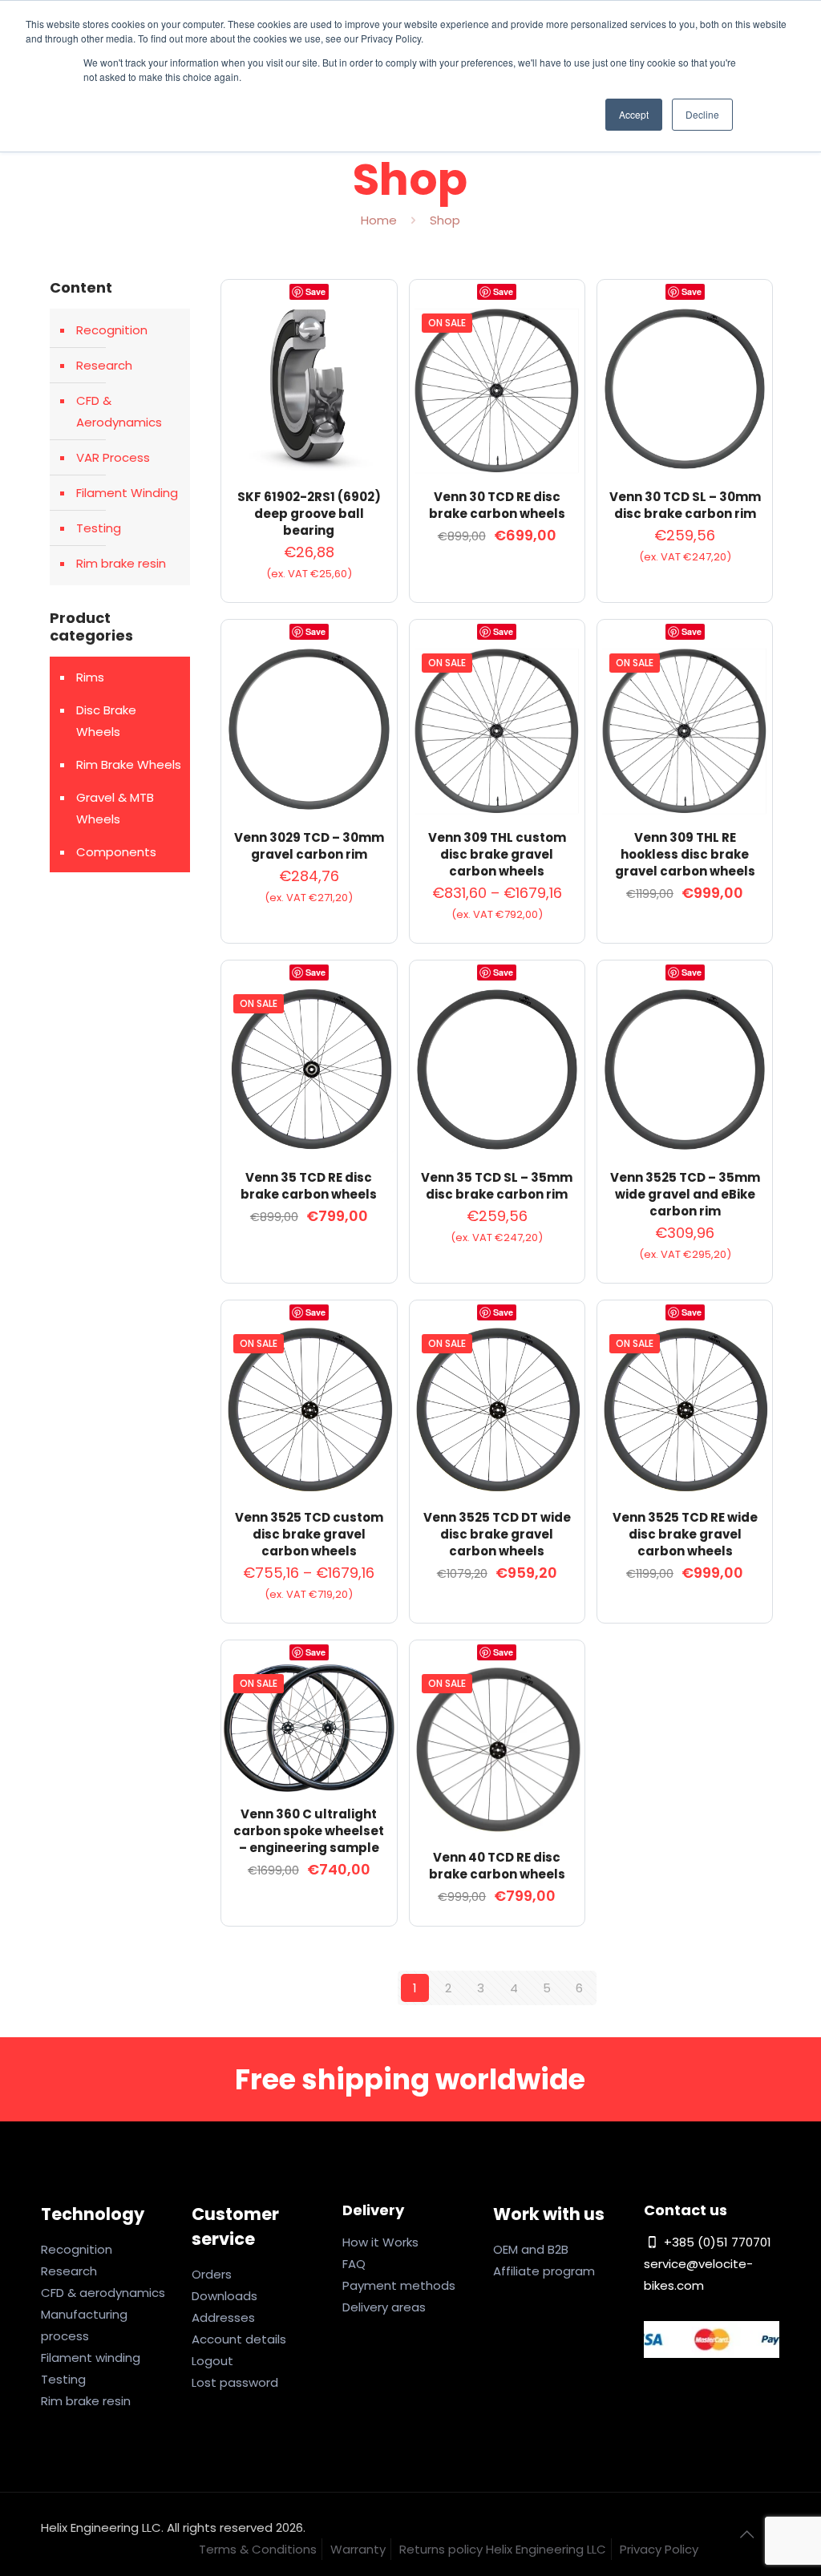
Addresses (223, 2317)
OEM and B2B (531, 2249)
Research (104, 365)
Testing (99, 528)
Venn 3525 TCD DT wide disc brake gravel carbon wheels (497, 1534)
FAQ (354, 2264)
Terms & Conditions (258, 2549)
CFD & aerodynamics (103, 2293)
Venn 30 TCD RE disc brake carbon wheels (497, 505)
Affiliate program (544, 2271)
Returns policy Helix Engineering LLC (503, 2549)
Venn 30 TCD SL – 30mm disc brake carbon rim (685, 505)
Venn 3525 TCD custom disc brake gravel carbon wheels (309, 1534)
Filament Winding (127, 493)
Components (116, 852)
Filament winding (91, 2358)
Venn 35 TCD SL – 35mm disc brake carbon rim (497, 1186)
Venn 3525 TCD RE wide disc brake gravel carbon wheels (685, 1534)
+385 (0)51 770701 (716, 2242)
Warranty (358, 2549)
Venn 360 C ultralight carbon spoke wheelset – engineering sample (309, 1831)
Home (379, 220)
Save (315, 291)
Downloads (224, 2296)
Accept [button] (634, 114)
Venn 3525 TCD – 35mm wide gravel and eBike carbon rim (685, 1194)
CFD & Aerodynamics (119, 411)
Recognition (112, 330)
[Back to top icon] (747, 2534)
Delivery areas (384, 2307)
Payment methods (399, 2285)
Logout (212, 2361)
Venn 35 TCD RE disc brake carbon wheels (309, 1186)
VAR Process (113, 457)
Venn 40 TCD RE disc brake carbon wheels (497, 1866)
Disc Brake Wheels (106, 721)
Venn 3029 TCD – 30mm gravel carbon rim (309, 846)
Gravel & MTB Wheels (115, 808)
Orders (212, 2274)
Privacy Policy (659, 2549)
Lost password (235, 2382)
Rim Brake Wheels (129, 764)
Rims (90, 677)
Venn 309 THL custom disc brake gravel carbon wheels (497, 854)
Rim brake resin (121, 563)
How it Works (380, 2242)
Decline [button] (702, 114)
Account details (239, 2339)
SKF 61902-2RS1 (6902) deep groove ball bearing (309, 514)
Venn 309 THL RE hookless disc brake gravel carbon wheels (685, 854)
